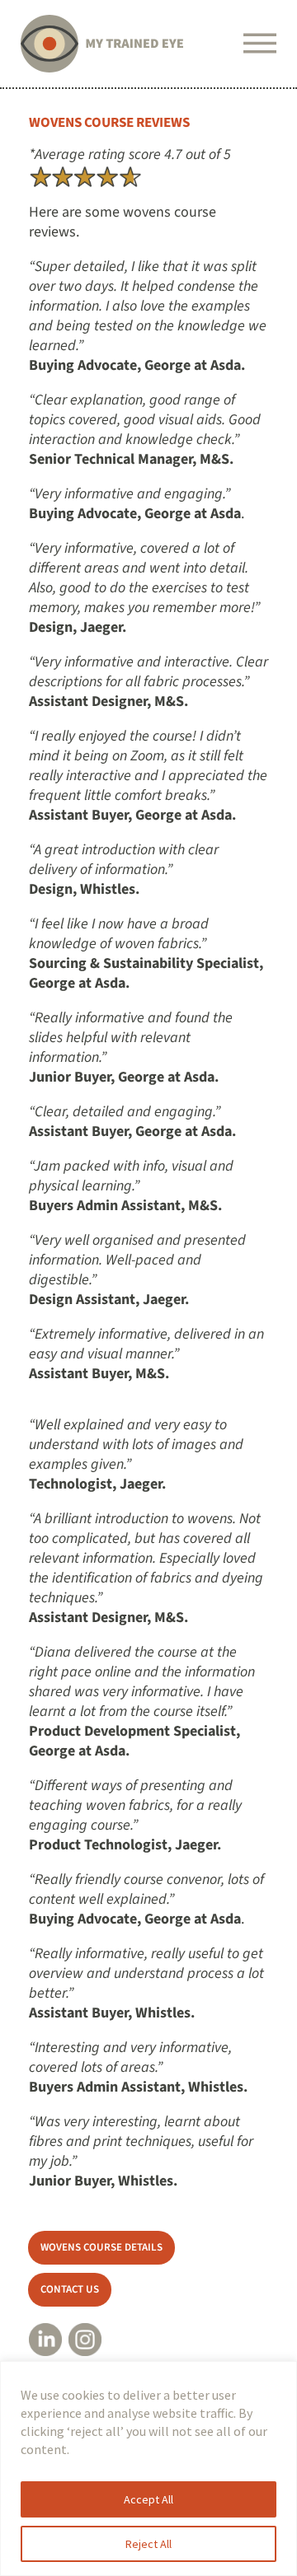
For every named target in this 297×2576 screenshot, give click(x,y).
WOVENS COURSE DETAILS (101, 2247)
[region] (148, 2468)
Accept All (148, 2499)
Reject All (148, 2544)
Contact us (70, 2289)
